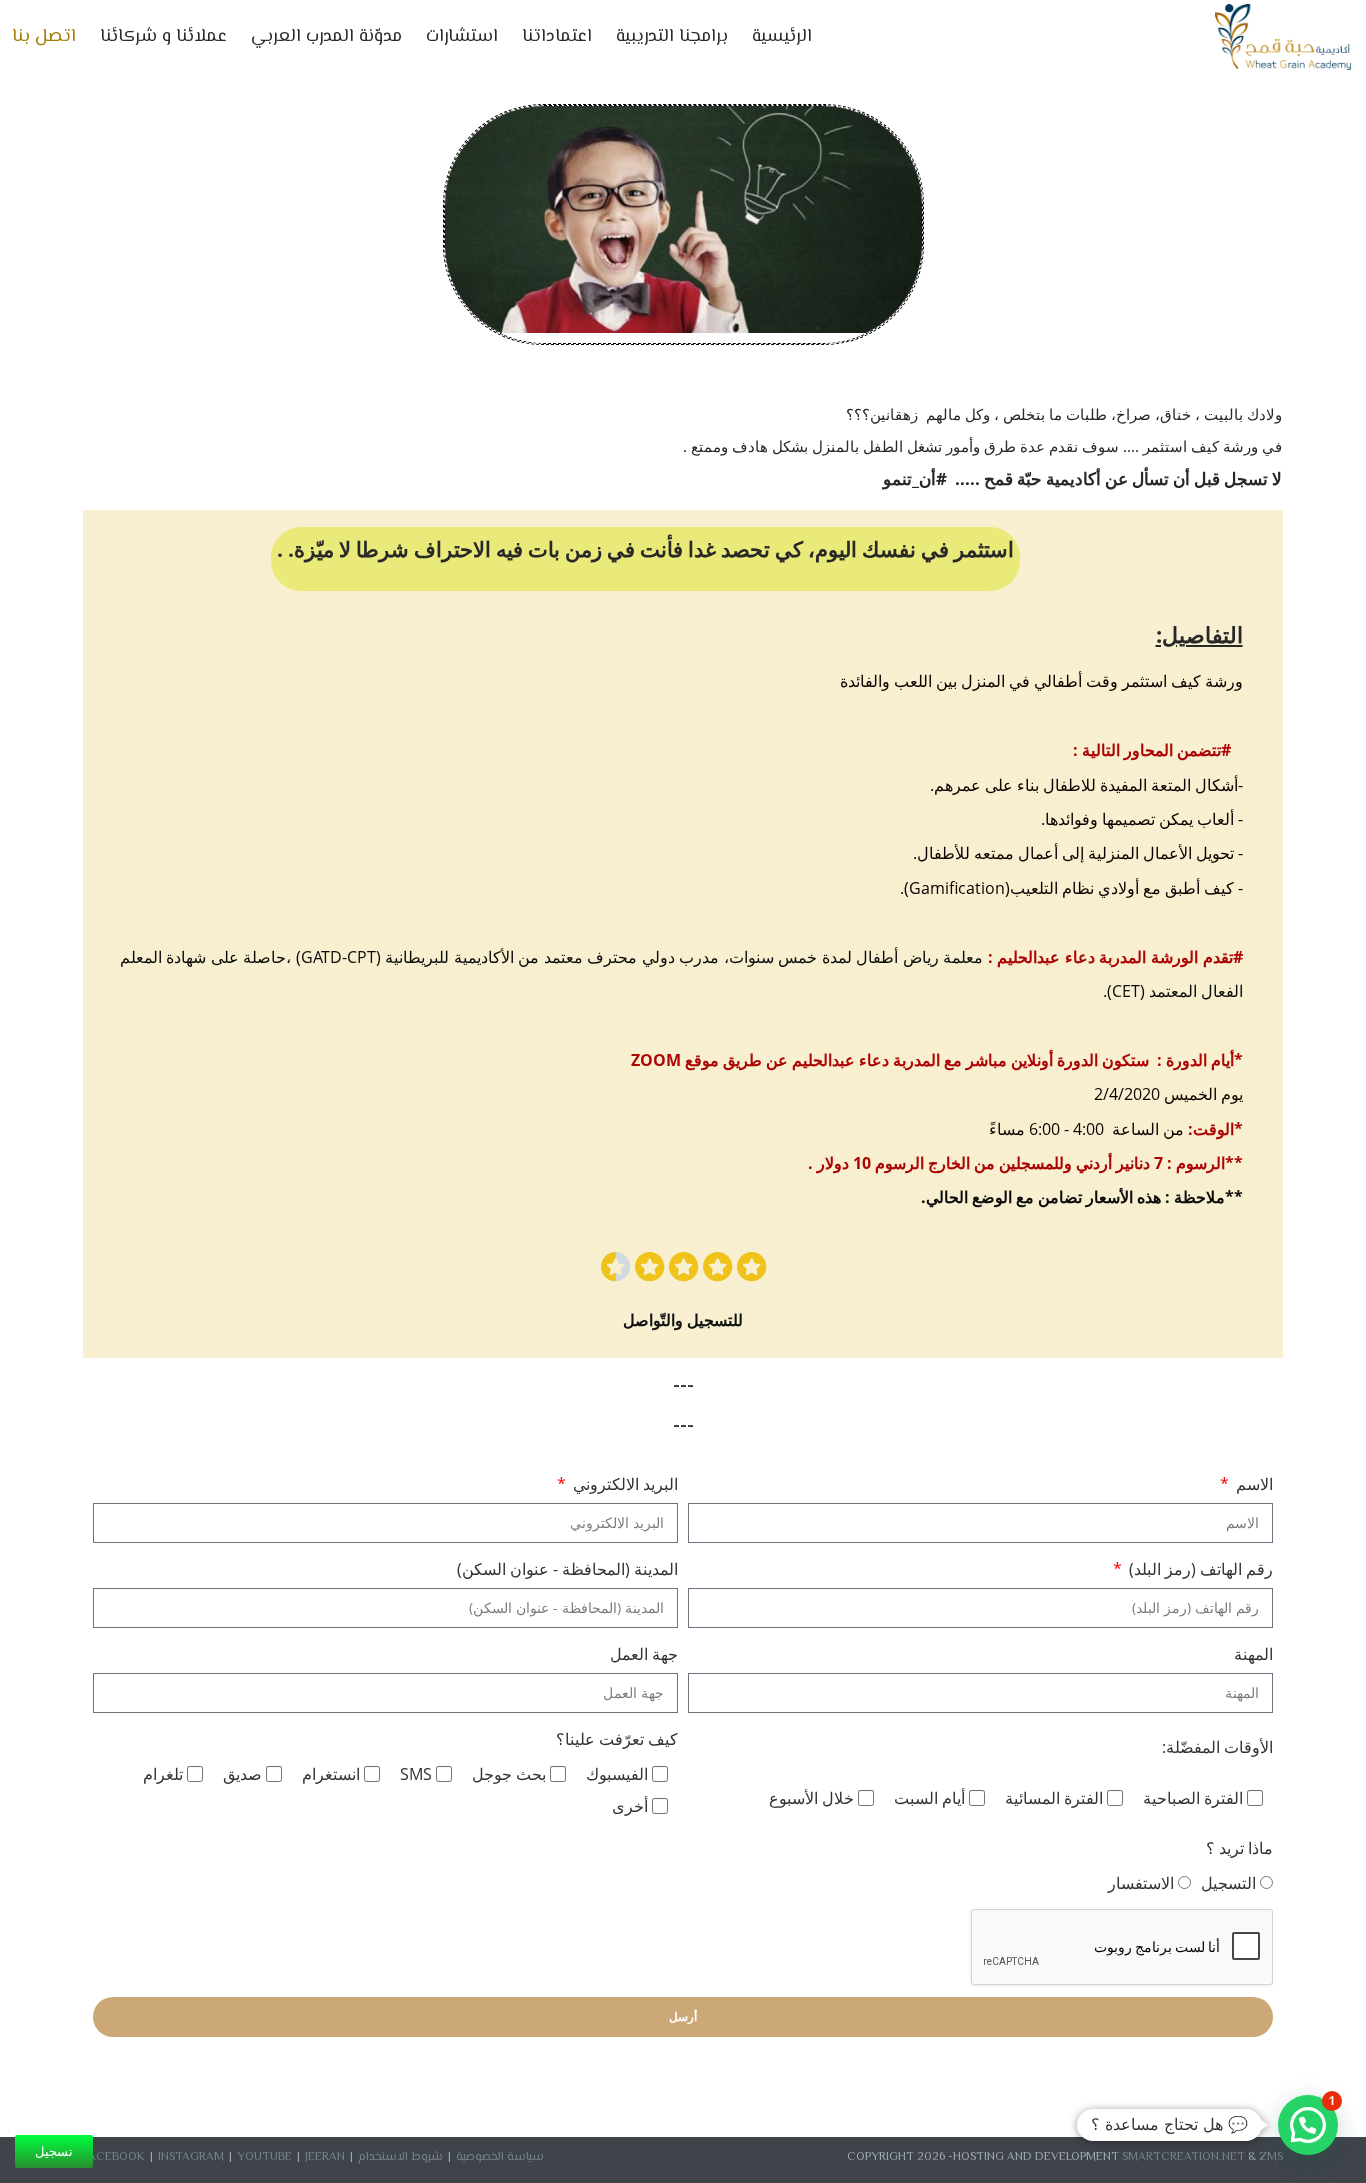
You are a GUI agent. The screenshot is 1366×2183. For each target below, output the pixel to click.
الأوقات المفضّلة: (1217, 1747)
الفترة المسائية (1054, 1798)
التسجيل (1228, 1883)
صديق (242, 1774)
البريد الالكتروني (623, 1484)
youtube (264, 2157)
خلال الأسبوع (811, 1798)
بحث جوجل (509, 1774)
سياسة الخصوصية (500, 2157)
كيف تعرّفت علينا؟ (617, 1739)
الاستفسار (1141, 1883)
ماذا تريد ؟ (1239, 1848)
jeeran (325, 2157)
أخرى (630, 1806)
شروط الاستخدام (400, 2157)
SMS (416, 1774)
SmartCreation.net (1183, 2157)
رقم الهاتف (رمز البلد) (1199, 1569)
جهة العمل (644, 1654)
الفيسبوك (617, 1774)
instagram (191, 2157)
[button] (1308, 2125)
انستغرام (331, 1774)
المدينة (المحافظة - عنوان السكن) (567, 1569)
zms (1271, 2157)
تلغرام (163, 1774)
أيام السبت (929, 1798)
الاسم (1252, 1484)
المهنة (1253, 1654)
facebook (114, 2157)
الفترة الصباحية (1193, 1798)
